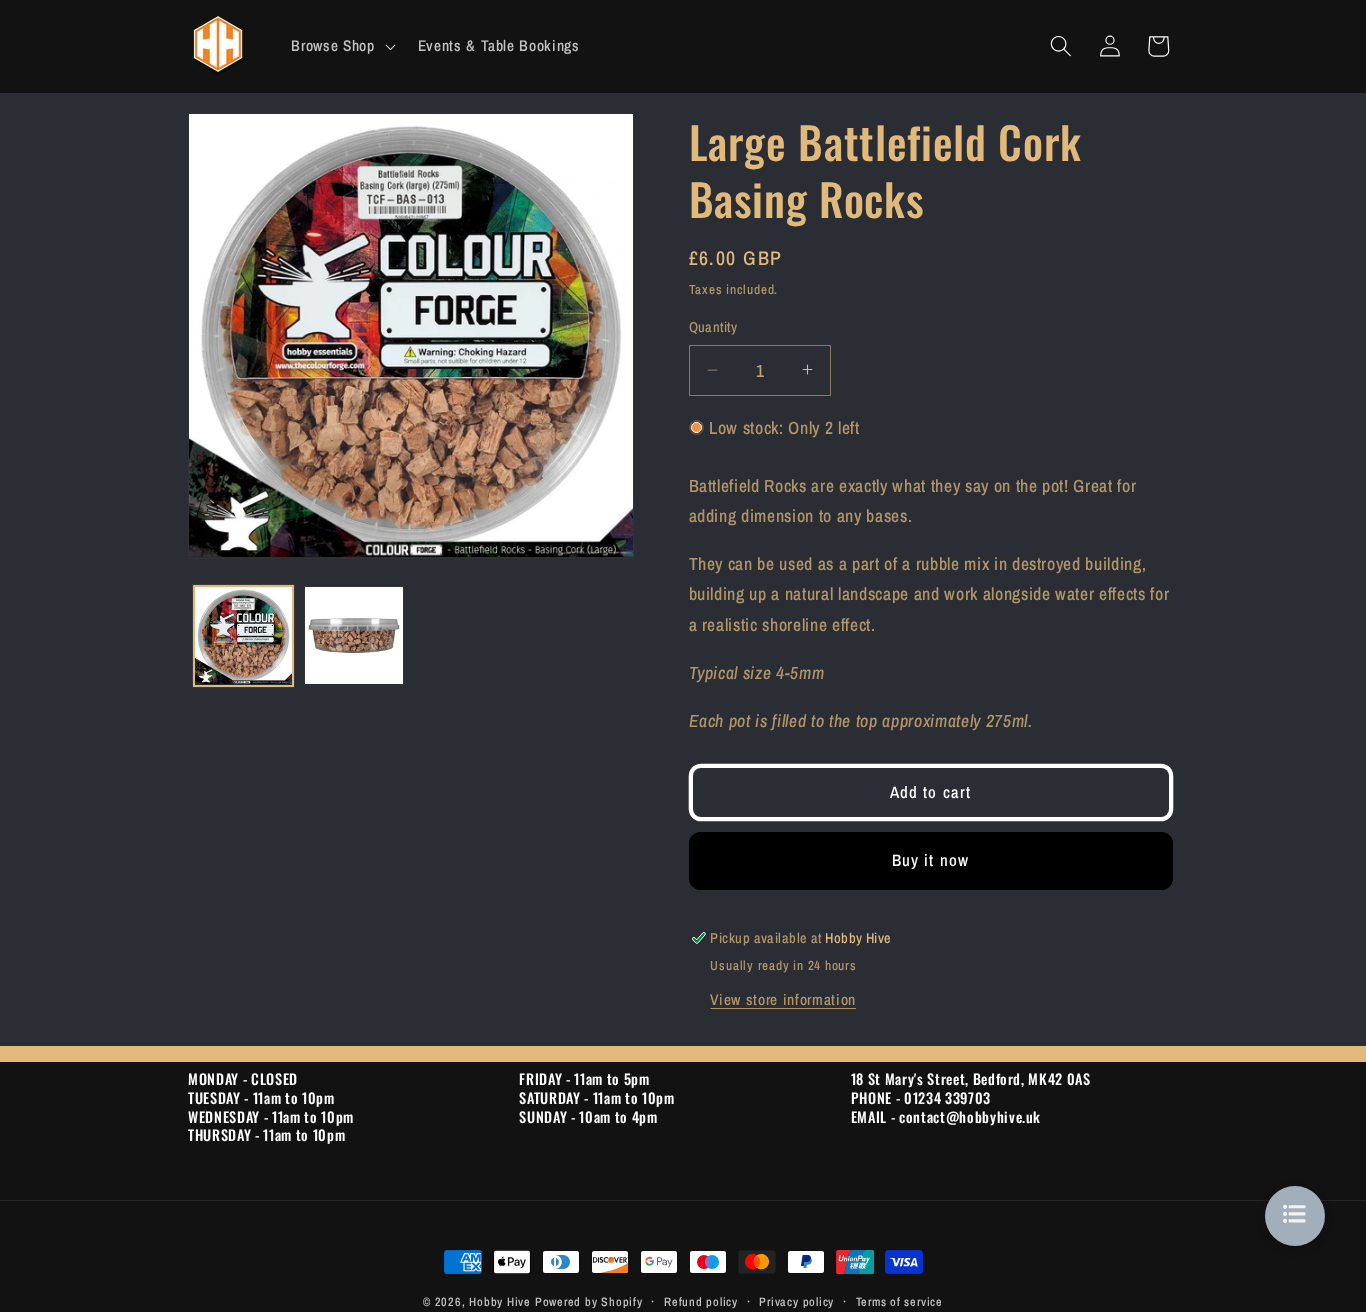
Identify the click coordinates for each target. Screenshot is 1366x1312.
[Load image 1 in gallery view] (244, 636)
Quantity (713, 326)
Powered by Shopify (589, 1301)
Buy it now (930, 860)
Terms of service (899, 1301)
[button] (341, 46)
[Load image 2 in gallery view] (354, 636)
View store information (783, 998)
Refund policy (701, 1301)
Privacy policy (796, 1301)
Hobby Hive (500, 1301)
